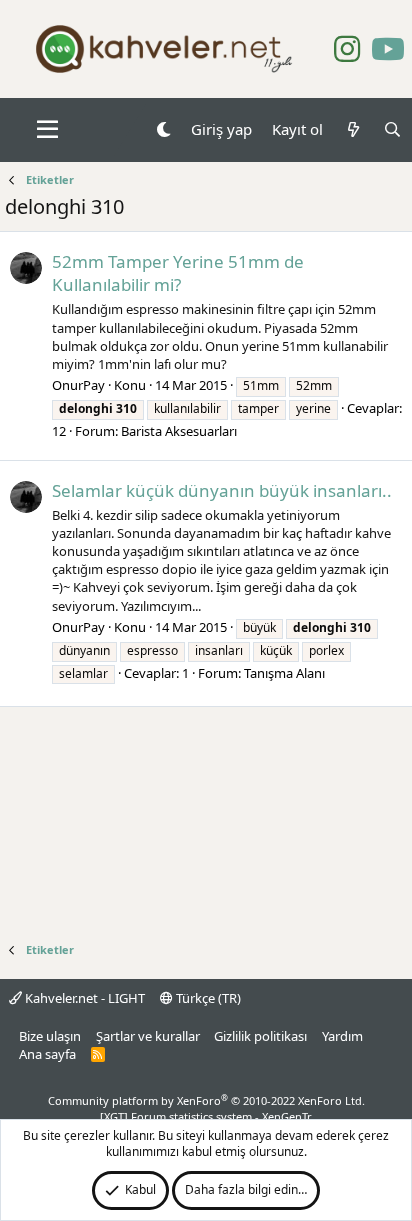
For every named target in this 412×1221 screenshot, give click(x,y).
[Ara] (392, 129)
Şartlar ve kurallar (148, 1036)
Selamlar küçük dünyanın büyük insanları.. (222, 490)
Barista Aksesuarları (179, 431)
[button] (47, 130)
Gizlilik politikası (260, 1036)
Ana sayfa (47, 1054)
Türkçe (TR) (207, 998)
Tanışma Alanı (284, 673)
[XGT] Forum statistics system (206, 1116)
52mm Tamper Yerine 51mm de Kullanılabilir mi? (178, 273)
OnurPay (78, 385)
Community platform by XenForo (206, 1100)
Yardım (342, 1036)
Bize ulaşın (50, 1036)
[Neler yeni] (352, 129)
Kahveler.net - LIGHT (83, 998)
